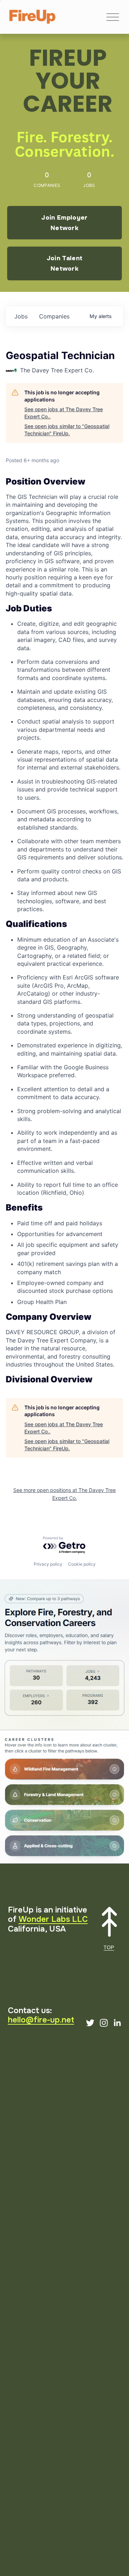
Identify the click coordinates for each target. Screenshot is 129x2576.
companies (54, 316)
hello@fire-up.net (41, 2020)
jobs (21, 316)
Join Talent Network (65, 263)
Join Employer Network (64, 223)
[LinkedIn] (117, 2023)
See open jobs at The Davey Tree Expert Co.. (64, 413)
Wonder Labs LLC (53, 1919)
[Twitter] (90, 2023)
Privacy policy (48, 1564)
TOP (109, 1947)
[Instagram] (104, 2023)
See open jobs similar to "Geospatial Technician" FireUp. (67, 430)
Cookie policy (82, 1564)
